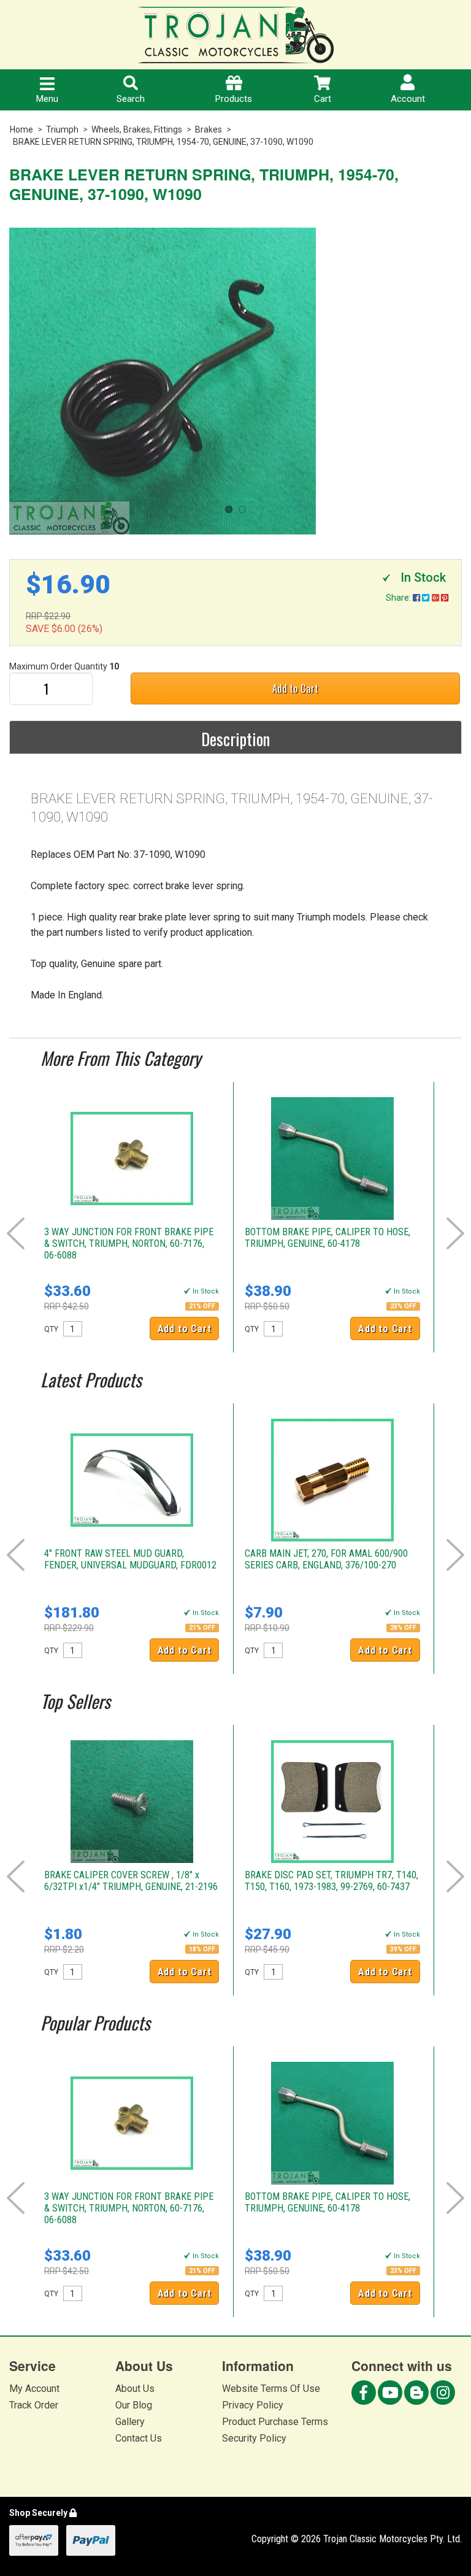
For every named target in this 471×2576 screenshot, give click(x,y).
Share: (399, 598)
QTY (51, 1329)
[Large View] (235, 381)
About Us (135, 2389)
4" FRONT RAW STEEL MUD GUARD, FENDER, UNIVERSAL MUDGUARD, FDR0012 (130, 1559)
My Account (34, 2389)
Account (408, 99)
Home (21, 129)
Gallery (130, 2422)
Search (131, 99)
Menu (47, 99)
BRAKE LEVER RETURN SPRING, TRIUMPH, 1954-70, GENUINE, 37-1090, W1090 (163, 142)
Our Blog (134, 2405)
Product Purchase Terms (275, 2422)
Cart (323, 99)
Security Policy (254, 2438)
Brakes (209, 129)
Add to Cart (295, 688)
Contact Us (139, 2438)
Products (234, 99)
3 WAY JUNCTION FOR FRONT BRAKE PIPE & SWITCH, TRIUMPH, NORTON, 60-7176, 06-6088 (129, 1244)
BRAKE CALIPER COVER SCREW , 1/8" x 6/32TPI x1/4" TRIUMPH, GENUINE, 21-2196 (131, 1881)
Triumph (62, 129)
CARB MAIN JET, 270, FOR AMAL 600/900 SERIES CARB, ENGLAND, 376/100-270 (326, 1559)
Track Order (34, 2405)
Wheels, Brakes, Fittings (137, 129)
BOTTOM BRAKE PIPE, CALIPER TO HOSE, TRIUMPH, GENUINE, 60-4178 (327, 1238)
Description (235, 739)
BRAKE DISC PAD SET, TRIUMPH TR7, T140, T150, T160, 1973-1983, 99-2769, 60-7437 (331, 1881)
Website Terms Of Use (271, 2389)
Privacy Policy (253, 2405)
